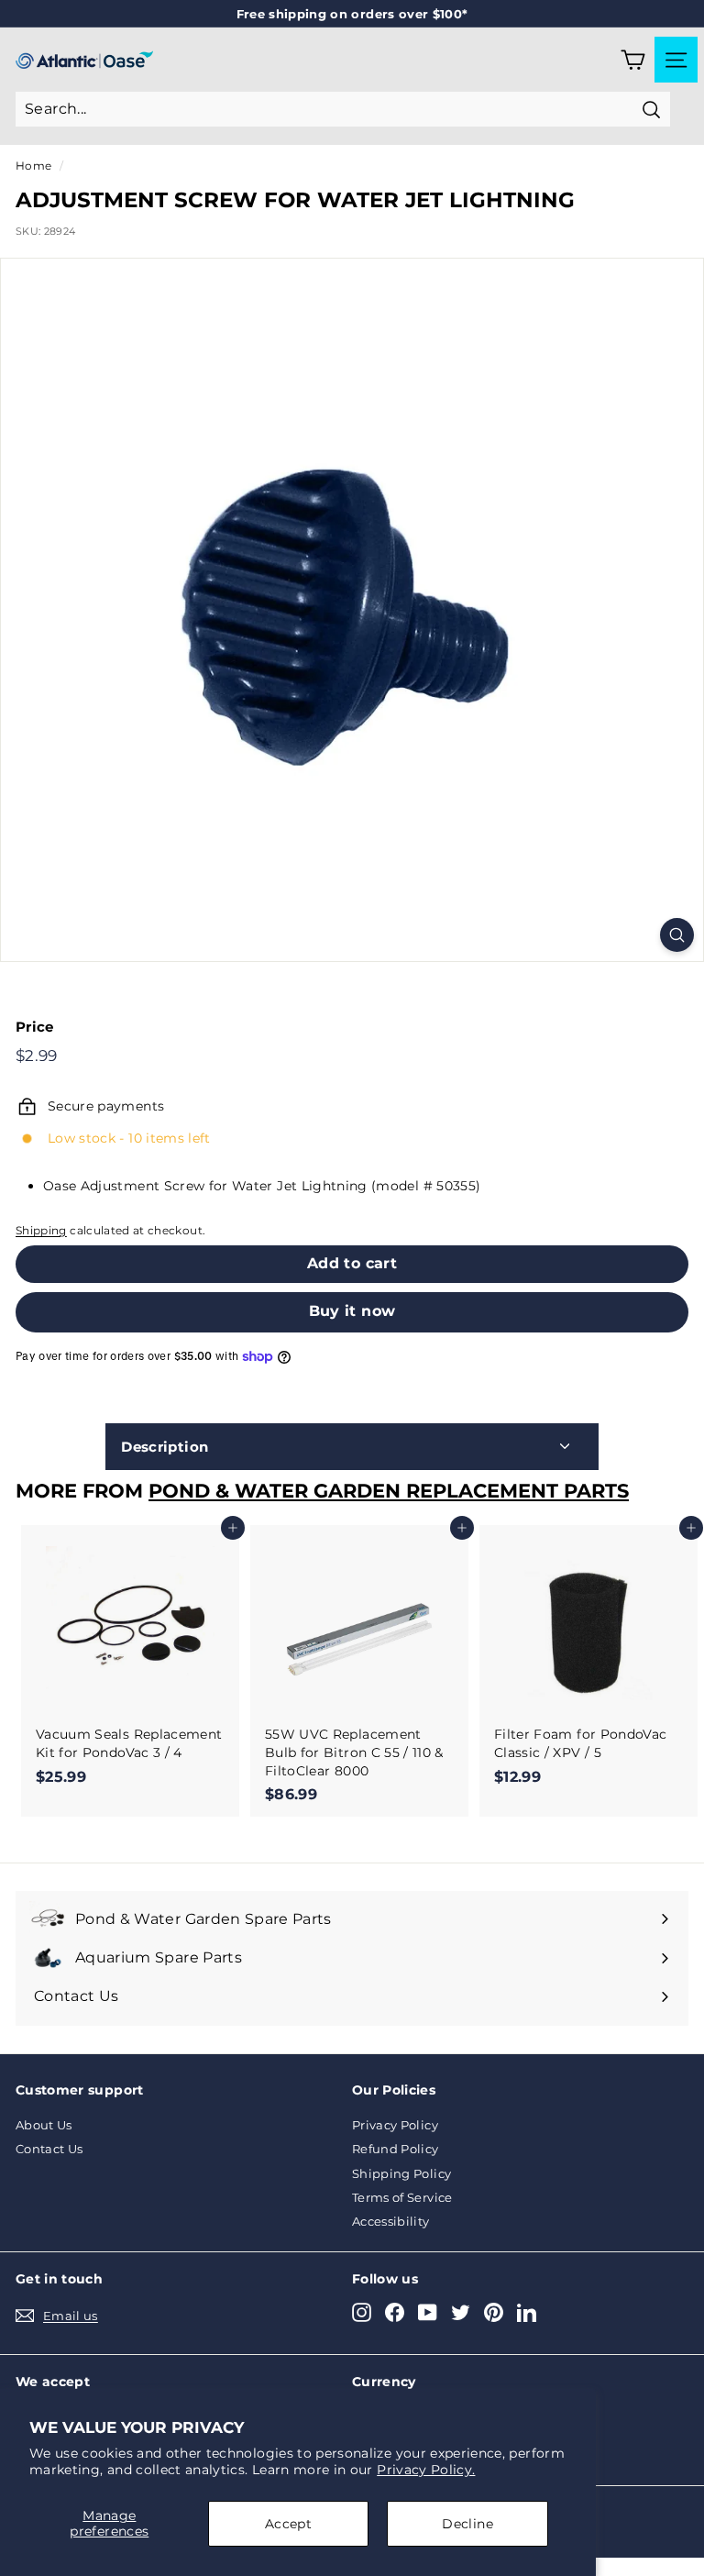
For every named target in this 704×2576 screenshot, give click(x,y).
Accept (288, 2524)
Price (35, 1027)
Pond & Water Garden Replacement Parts (389, 1491)
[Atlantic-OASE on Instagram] (362, 2312)
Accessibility (391, 2221)
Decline (467, 2524)
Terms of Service (402, 2197)
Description (165, 1447)
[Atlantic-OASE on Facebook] (395, 2312)
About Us (44, 2125)
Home (33, 166)
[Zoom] (677, 935)
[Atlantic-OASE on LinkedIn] (527, 2312)
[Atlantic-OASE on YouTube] (428, 2312)
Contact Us (49, 2149)
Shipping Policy (401, 2173)
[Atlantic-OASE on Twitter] (461, 2312)
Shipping (41, 1230)
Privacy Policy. (426, 2470)
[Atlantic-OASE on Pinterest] (494, 2312)
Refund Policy (396, 2149)
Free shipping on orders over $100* (352, 14)
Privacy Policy (395, 2125)
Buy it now (352, 1311)
